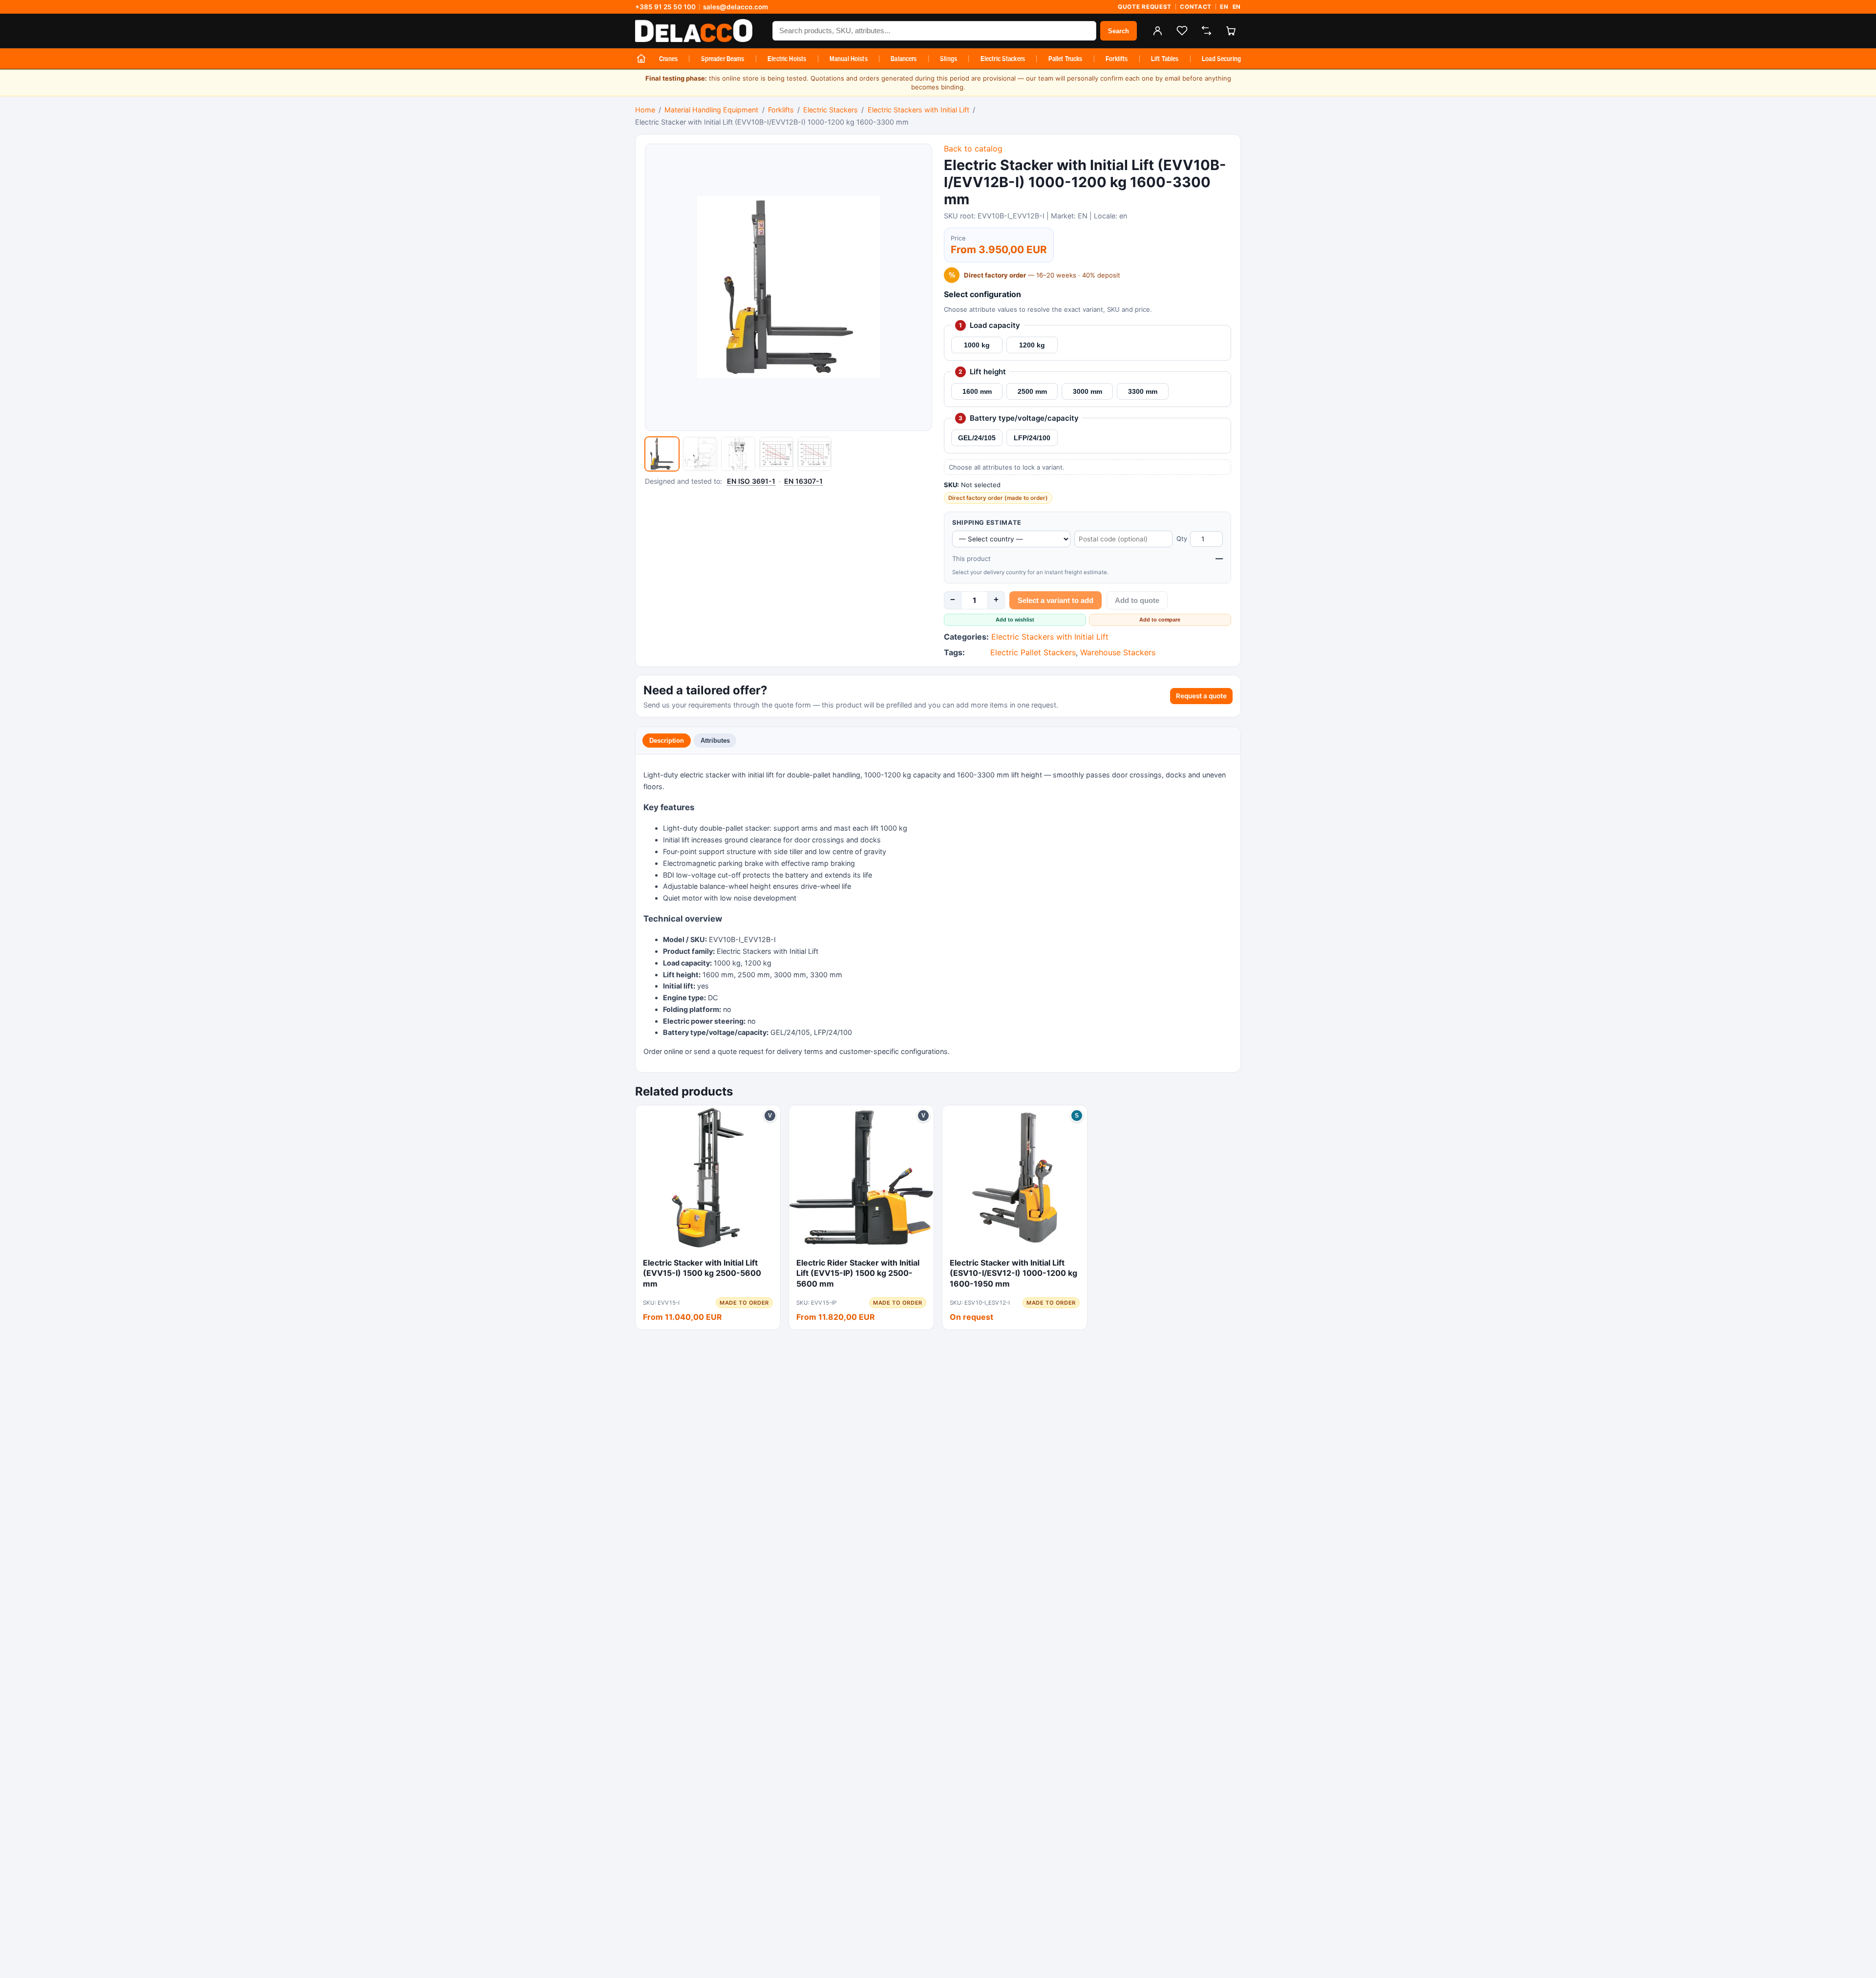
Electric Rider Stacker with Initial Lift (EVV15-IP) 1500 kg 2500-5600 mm (858, 1273)
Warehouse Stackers (1118, 652)
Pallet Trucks (1066, 59)
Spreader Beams (723, 59)
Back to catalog (973, 149)
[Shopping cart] (1231, 31)
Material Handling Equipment (711, 110)
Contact (1196, 7)
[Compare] (1206, 31)
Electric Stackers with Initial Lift (918, 110)
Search (1119, 31)
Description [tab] (667, 741)
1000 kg (977, 345)
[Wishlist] (1182, 31)
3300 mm (1143, 391)
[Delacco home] (699, 31)
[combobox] (934, 31)
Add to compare (1160, 620)
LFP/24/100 (1032, 438)
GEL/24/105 (977, 438)
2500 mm (1032, 391)
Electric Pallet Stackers (1033, 652)
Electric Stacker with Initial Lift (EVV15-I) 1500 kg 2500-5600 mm (702, 1273)
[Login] (1157, 31)
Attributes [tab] (715, 741)
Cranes (668, 59)
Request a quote (1201, 696)
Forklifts (1117, 59)
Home (645, 110)
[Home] (641, 59)
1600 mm (977, 391)
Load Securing (1221, 59)
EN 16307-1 (803, 481)
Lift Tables (1165, 59)
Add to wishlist (1015, 620)
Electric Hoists (787, 59)
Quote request (1145, 7)
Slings (949, 59)
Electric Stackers (1003, 59)
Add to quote (1137, 600)
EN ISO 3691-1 (751, 481)
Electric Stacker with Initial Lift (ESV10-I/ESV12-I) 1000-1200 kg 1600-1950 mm (1013, 1273)
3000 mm (1087, 391)
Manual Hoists (849, 59)
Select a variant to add (1055, 600)
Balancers (904, 59)
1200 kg (1032, 345)
